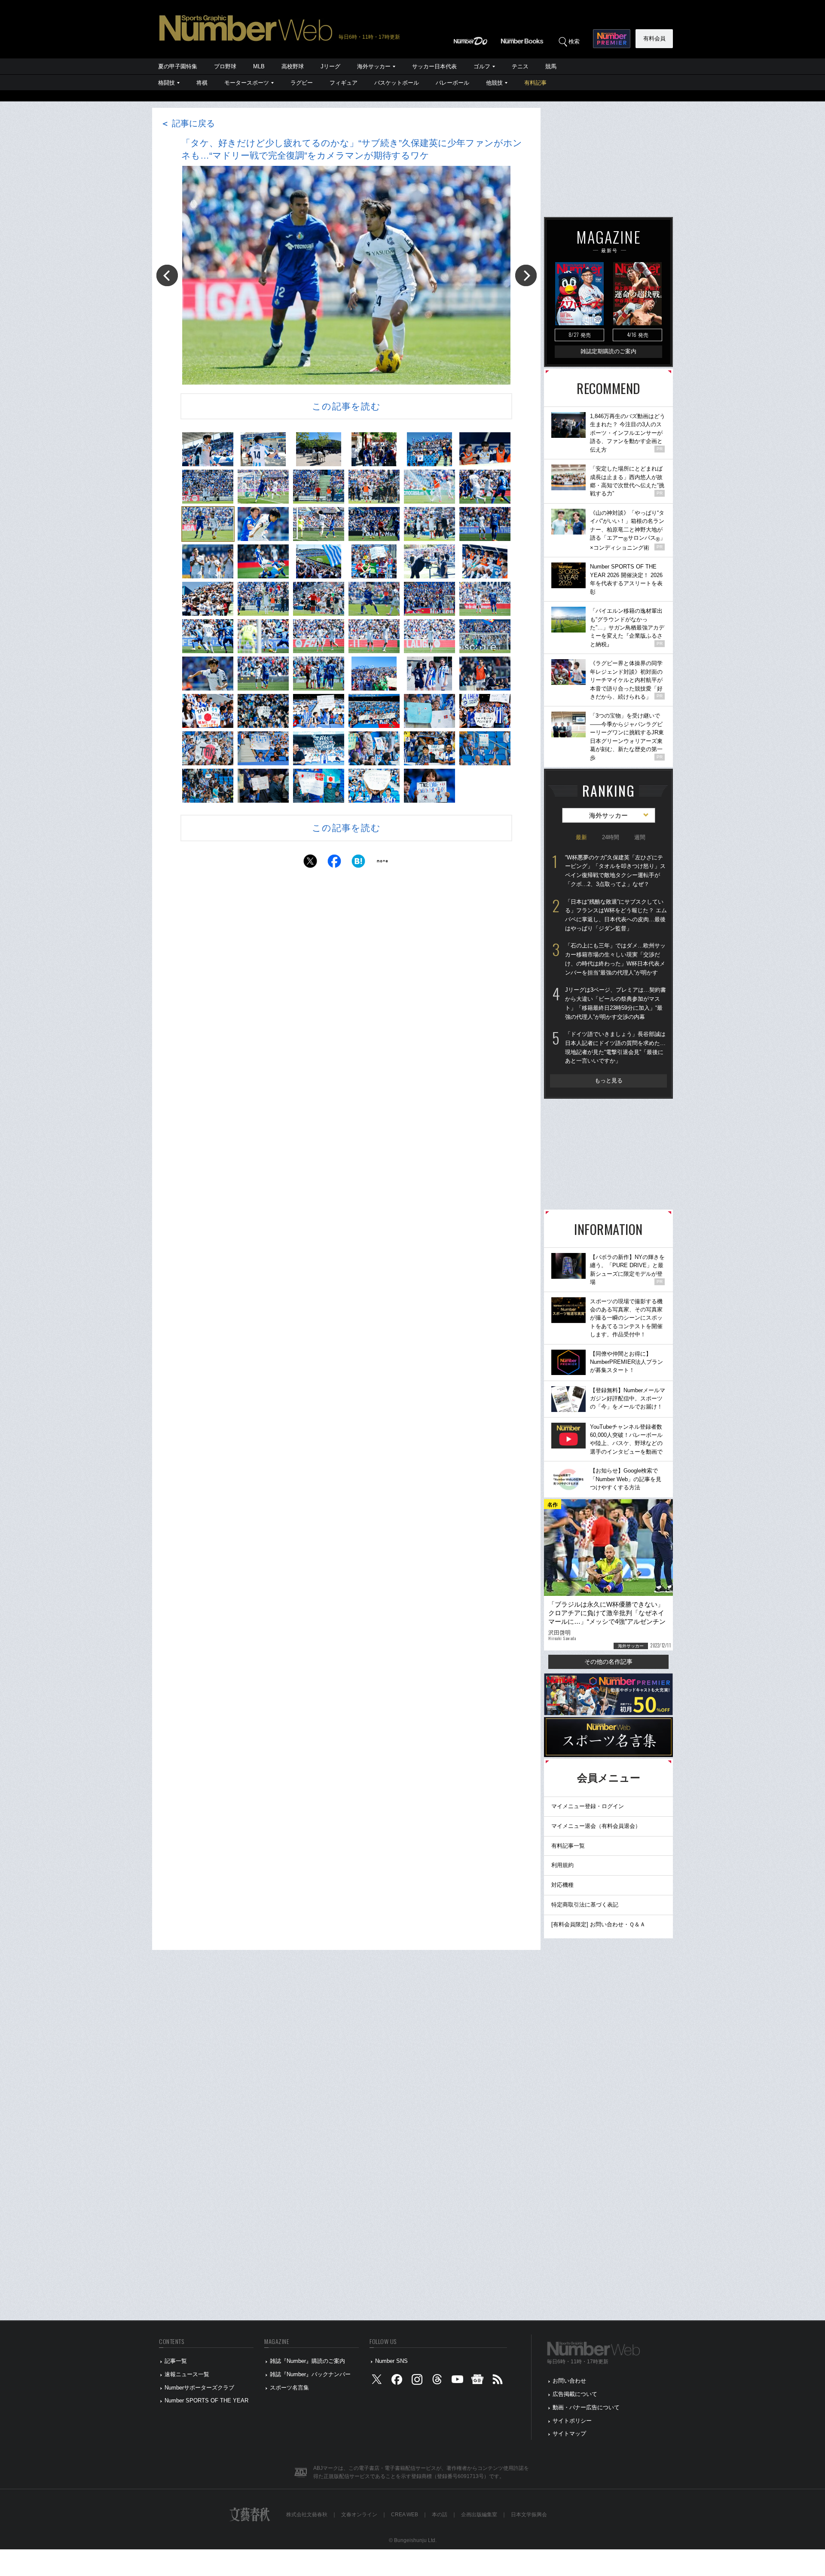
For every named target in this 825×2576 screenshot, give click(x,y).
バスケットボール (397, 83)
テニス (520, 66)
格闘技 (167, 83)
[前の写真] (167, 275)
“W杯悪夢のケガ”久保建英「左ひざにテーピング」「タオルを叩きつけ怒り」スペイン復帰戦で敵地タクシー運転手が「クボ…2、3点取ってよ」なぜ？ (615, 871)
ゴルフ (482, 66)
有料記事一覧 (568, 1846)
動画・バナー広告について (586, 2407)
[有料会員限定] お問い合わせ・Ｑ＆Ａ (598, 1924)
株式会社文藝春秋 (307, 2515)
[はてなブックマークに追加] (358, 863)
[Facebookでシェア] (334, 863)
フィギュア (344, 83)
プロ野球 (225, 66)
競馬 (551, 66)
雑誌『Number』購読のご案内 (307, 2361)
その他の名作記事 (608, 1662)
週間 (640, 837)
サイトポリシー (572, 2421)
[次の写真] (526, 275)
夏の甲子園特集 (178, 66)
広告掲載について (575, 2394)
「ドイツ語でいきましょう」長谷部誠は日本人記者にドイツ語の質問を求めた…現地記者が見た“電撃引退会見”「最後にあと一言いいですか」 (615, 1047)
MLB (259, 66)
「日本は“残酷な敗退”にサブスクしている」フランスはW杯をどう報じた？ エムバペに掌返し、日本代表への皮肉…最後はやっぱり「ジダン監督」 (616, 915)
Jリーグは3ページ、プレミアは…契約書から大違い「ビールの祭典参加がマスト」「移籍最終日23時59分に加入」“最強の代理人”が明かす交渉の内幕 (616, 1003)
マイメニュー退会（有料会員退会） (596, 1826)
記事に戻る (188, 123)
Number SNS (391, 2361)
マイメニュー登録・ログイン (588, 1806)
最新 (581, 837)
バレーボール (452, 83)
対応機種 (562, 1885)
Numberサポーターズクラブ (199, 2388)
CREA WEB (405, 2515)
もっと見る (609, 1080)
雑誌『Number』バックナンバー (310, 2374)
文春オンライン (359, 2515)
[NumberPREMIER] (612, 39)
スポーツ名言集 (289, 2388)
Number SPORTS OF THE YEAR (206, 2400)
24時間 (611, 837)
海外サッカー (374, 66)
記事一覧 (176, 2361)
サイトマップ (569, 2434)
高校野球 (293, 66)
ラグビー (302, 83)
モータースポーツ (247, 83)
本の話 (440, 2515)
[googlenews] (477, 2381)
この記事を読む (346, 406)
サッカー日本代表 (434, 66)
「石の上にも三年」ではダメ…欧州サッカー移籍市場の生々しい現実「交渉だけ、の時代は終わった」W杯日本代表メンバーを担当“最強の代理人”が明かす (615, 959)
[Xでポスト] (310, 863)
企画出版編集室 (479, 2515)
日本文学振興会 (529, 2515)
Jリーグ (330, 66)
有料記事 (535, 83)
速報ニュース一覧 (187, 2374)
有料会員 (654, 38)
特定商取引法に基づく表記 (585, 1905)
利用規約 (562, 1865)
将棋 (202, 83)
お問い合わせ (569, 2381)
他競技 (494, 83)
